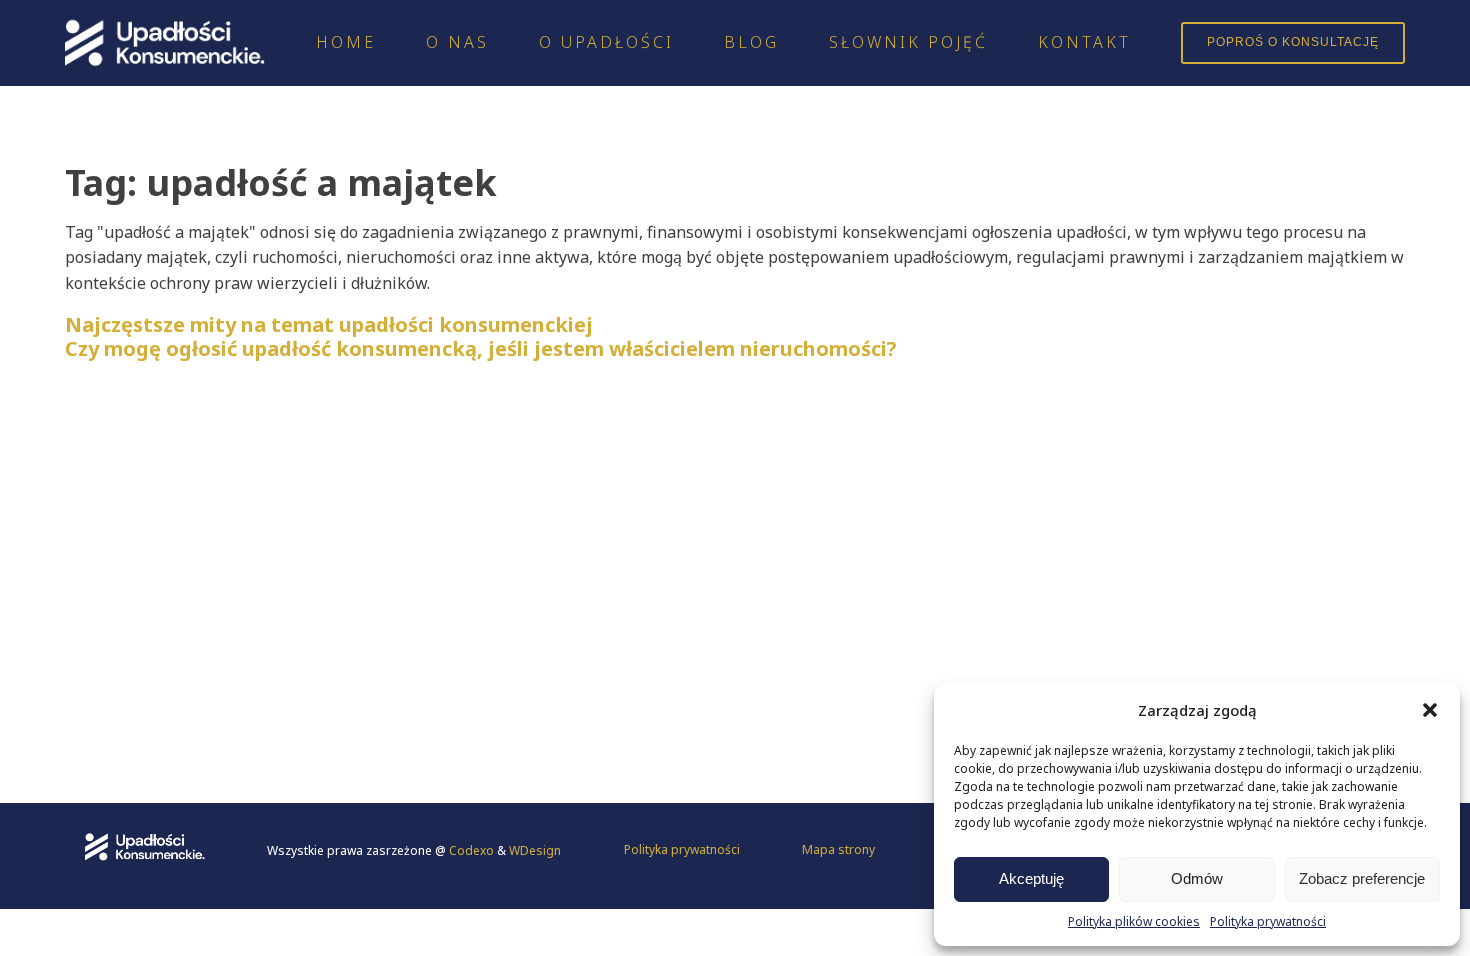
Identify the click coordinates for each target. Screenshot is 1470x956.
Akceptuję (1031, 878)
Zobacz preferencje (1362, 878)
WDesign (535, 850)
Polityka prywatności (1268, 921)
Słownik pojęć (908, 42)
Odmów (1197, 878)
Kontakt (1084, 42)
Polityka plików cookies (1134, 921)
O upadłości (606, 42)
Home (346, 42)
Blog (751, 42)
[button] (1430, 710)
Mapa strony (838, 849)
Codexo (473, 850)
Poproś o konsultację (1293, 42)
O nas (457, 42)
